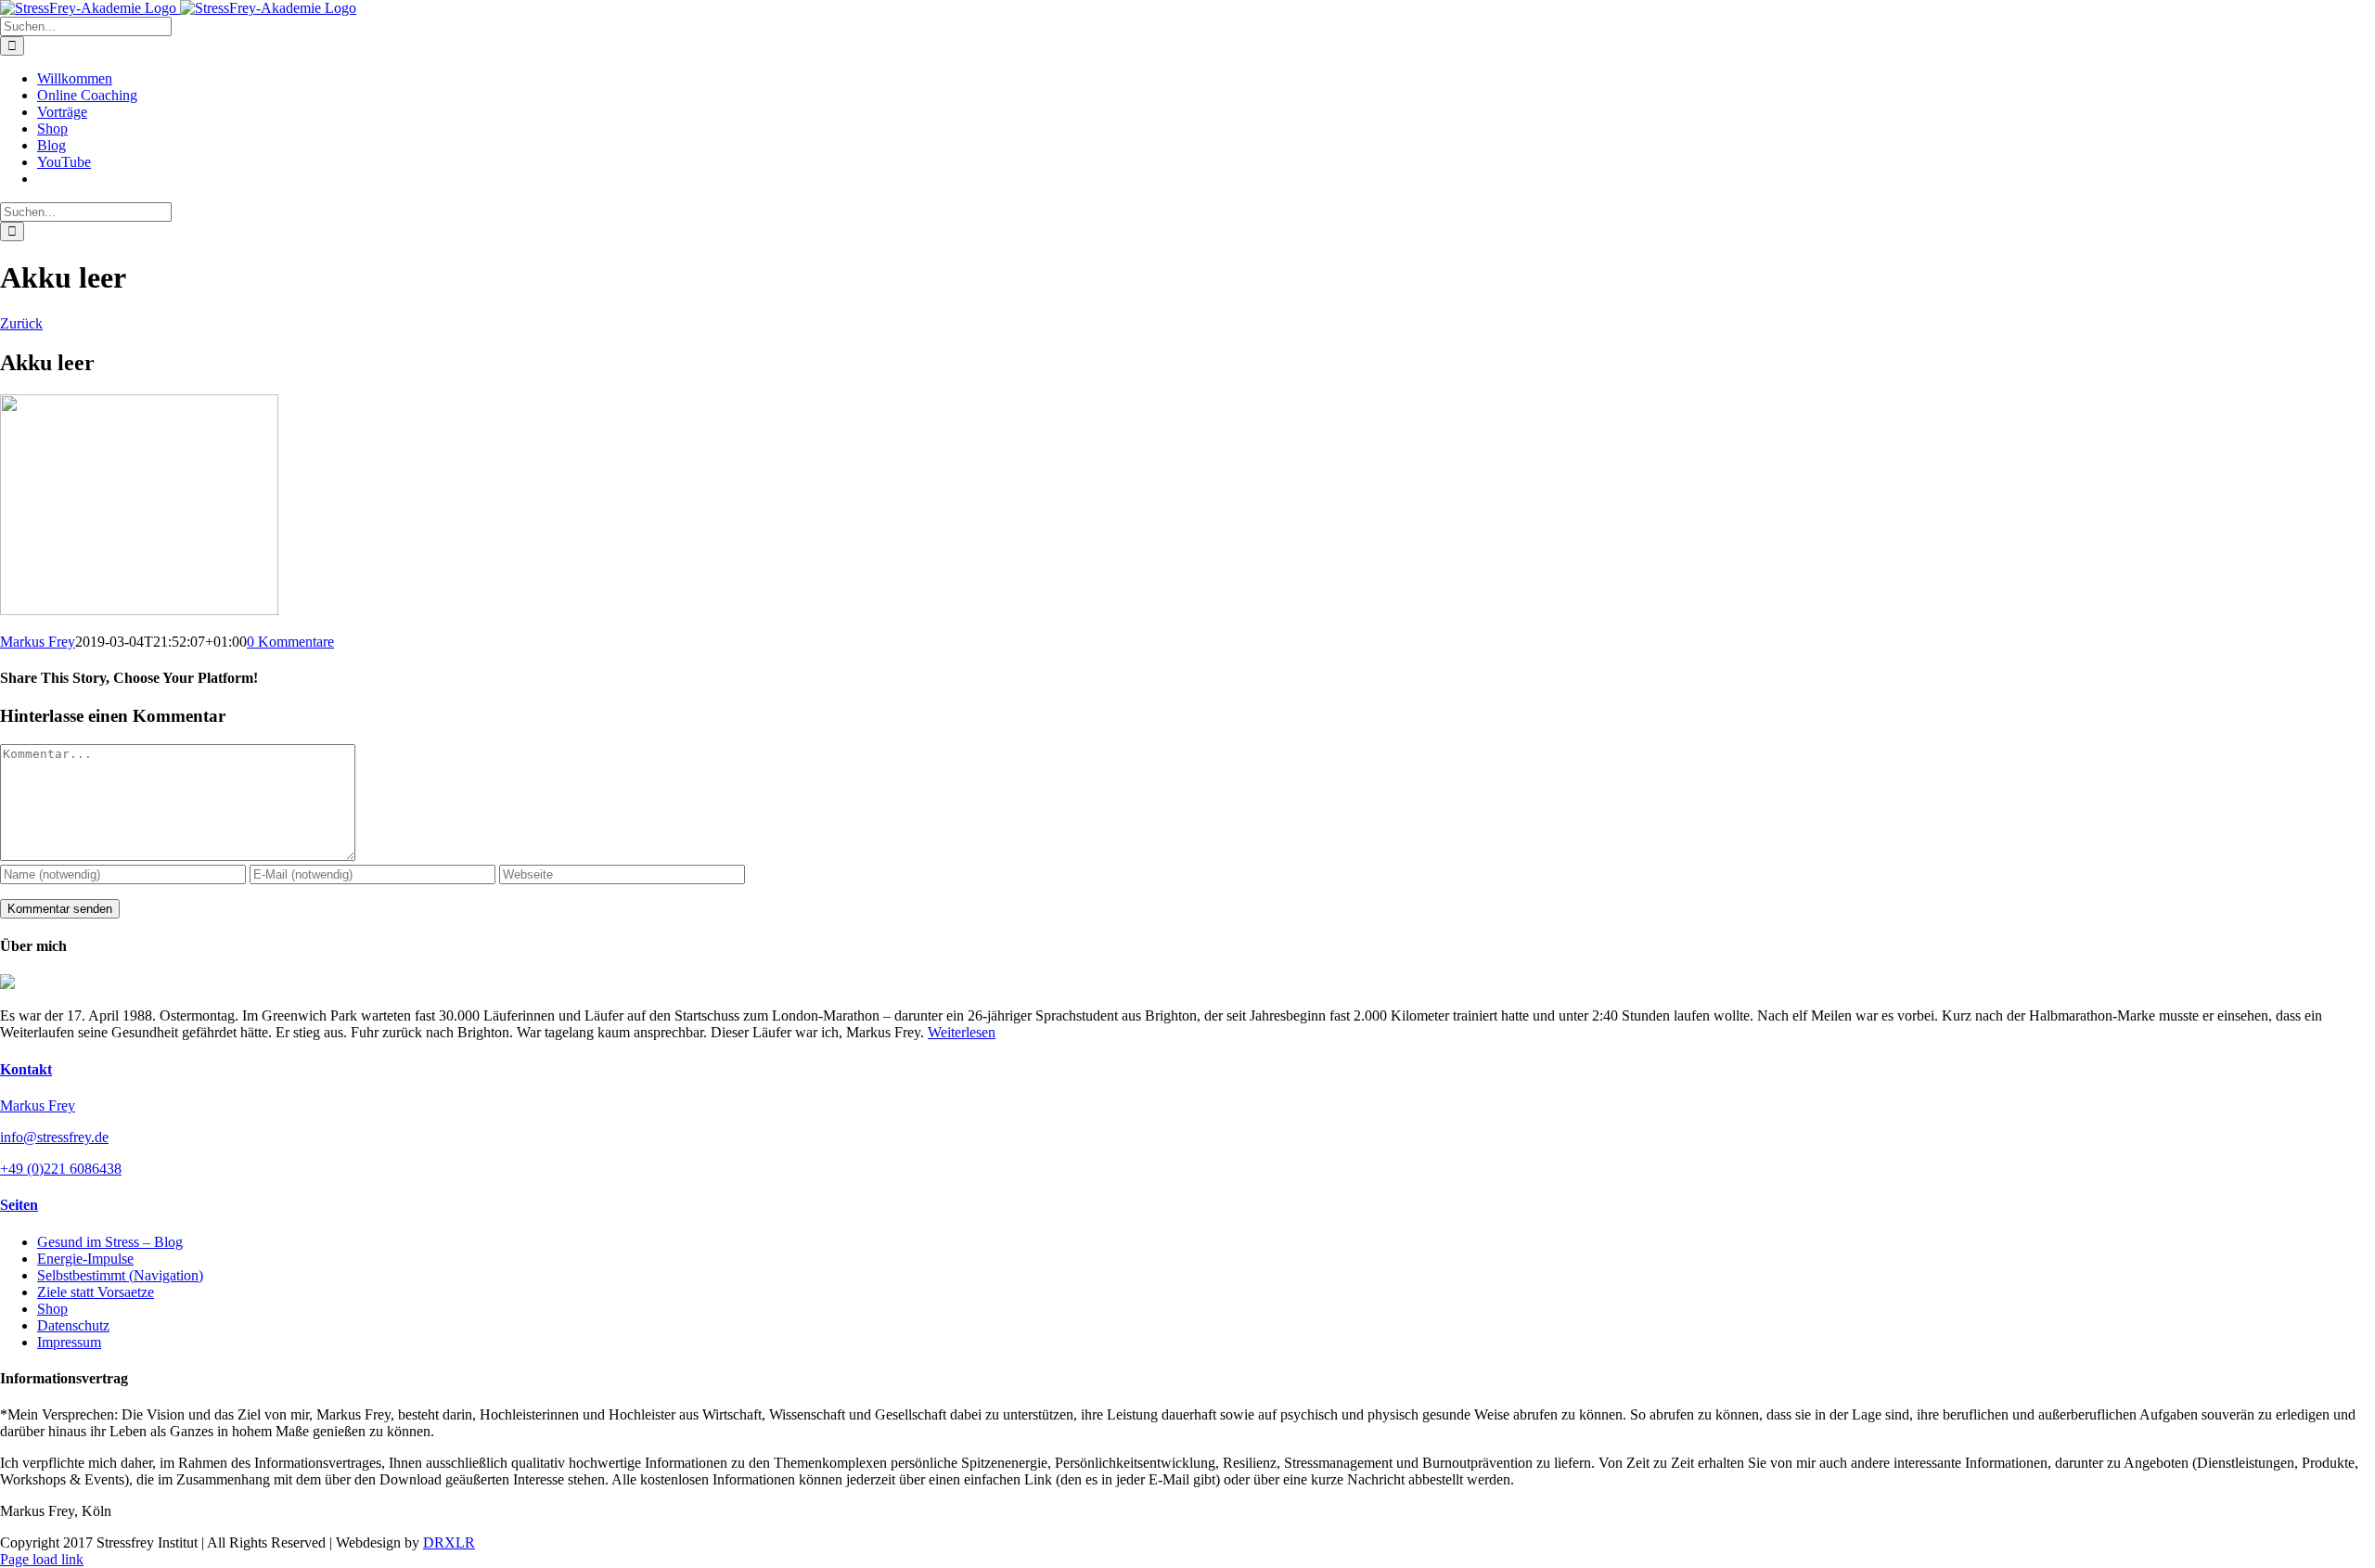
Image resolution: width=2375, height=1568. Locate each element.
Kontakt (26, 1069)
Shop (52, 1309)
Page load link (42, 1559)
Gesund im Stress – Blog (110, 1242)
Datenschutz (73, 1325)
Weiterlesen (962, 1032)
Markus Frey (38, 642)
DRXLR (449, 1542)
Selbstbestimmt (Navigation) (120, 1275)
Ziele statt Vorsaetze (96, 1292)
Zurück (21, 323)
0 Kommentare (290, 642)
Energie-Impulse (85, 1259)
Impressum (69, 1342)
